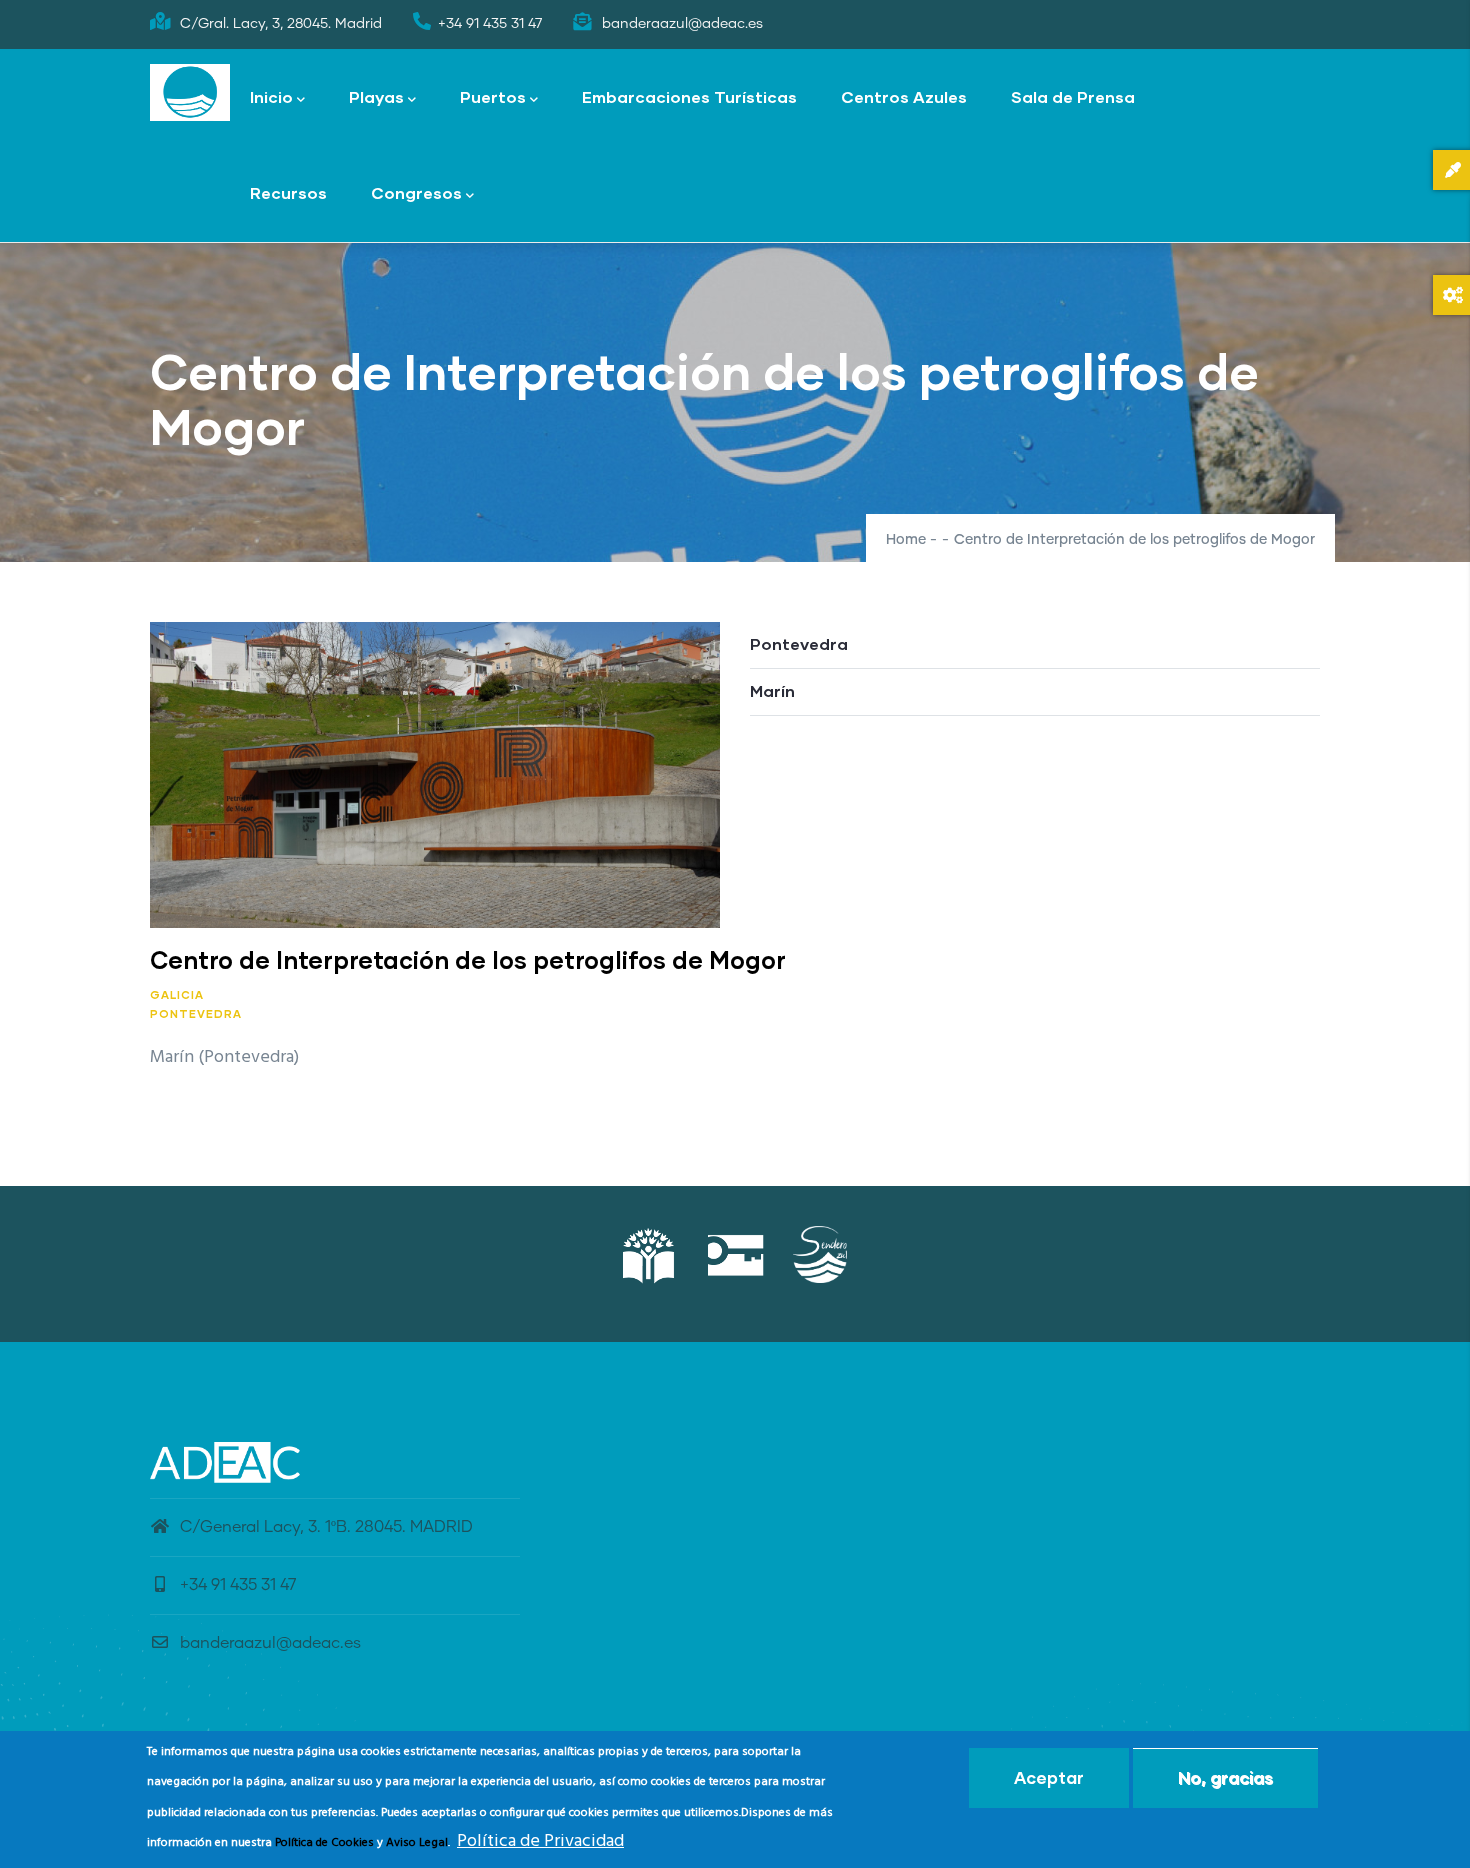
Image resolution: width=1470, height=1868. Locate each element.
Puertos (493, 96)
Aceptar (1049, 1777)
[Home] (190, 93)
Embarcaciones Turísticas (689, 96)
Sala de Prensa (1073, 96)
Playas (376, 96)
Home (906, 540)
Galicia (177, 994)
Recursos (288, 192)
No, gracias (1225, 1777)
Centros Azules (904, 96)
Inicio (271, 96)
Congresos (416, 192)
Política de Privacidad (540, 1841)
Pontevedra (196, 1013)
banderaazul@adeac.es (270, 1643)
